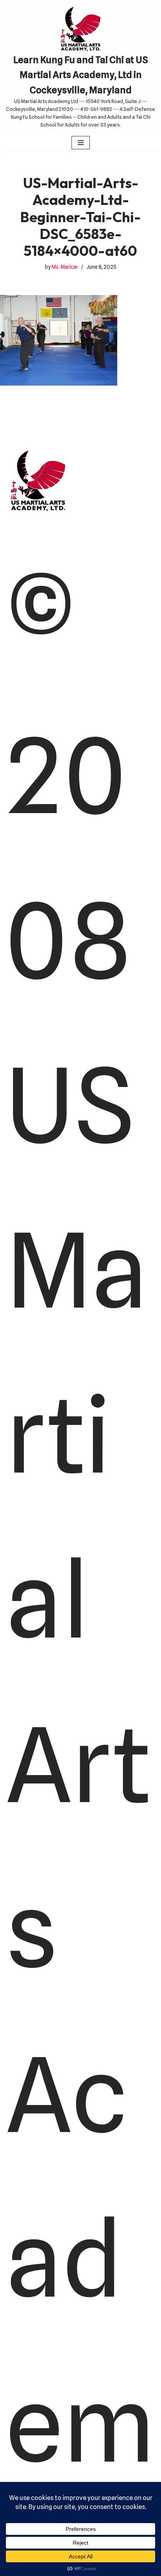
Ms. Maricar (65, 267)
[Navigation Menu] (81, 143)
